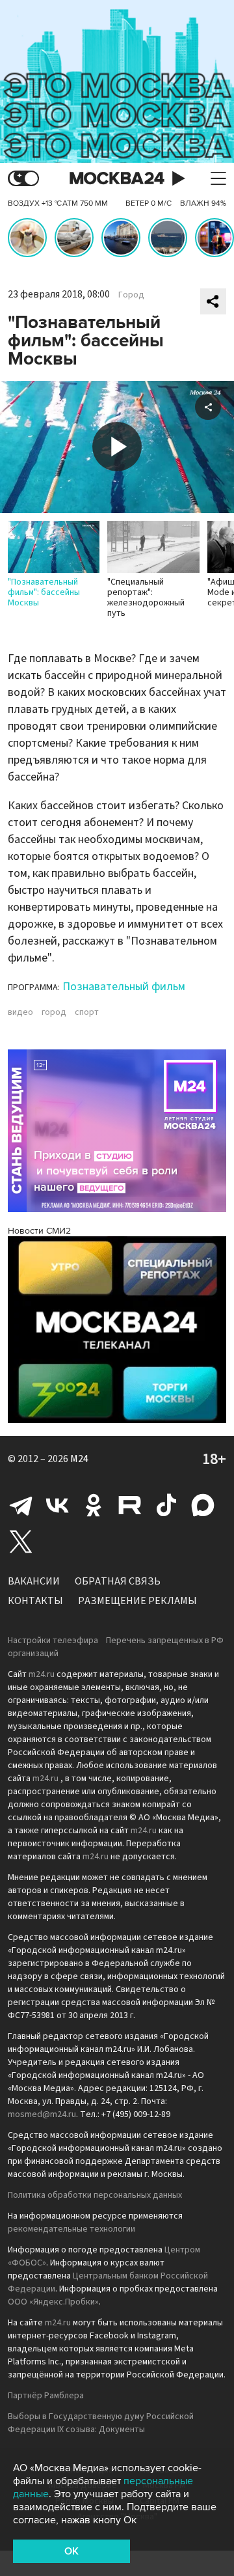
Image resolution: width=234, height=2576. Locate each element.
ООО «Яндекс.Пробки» (53, 2302)
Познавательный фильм (124, 987)
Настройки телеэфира (53, 1641)
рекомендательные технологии (71, 2229)
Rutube (130, 1505)
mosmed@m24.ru (42, 2114)
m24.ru (42, 1674)
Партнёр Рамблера (46, 2396)
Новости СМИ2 (39, 1231)
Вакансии (34, 1581)
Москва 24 (117, 179)
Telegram (21, 1505)
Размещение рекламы (137, 1601)
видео (20, 1012)
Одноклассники (94, 1505)
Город (131, 295)
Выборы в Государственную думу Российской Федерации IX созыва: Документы (101, 2423)
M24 (79, 1459)
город (54, 1012)
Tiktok (166, 1505)
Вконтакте (57, 1505)
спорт (87, 1012)
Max (203, 1505)
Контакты (35, 1601)
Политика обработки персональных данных (95, 2195)
